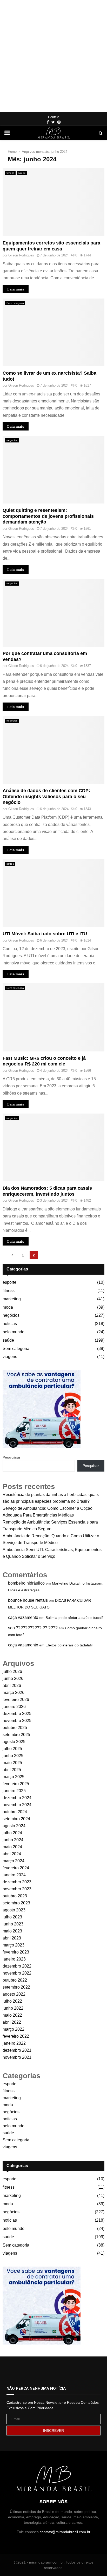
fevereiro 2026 (16, 1700)
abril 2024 (12, 1854)
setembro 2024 (16, 1819)
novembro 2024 (17, 1805)
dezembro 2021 (17, 2050)
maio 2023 (12, 1931)
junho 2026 (13, 1678)
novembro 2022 (17, 1973)
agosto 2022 (14, 1994)
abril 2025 (12, 1770)
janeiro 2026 (14, 1707)
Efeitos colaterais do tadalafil (69, 1645)
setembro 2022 (16, 1987)
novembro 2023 (17, 1889)
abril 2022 (12, 2022)
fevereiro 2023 (16, 1952)
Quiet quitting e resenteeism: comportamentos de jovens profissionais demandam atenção (48, 516)
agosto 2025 (14, 1742)
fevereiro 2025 (16, 1784)
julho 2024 (12, 1833)
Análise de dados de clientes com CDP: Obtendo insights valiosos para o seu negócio (46, 796)
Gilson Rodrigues (21, 255)
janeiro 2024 (14, 1875)
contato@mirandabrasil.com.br (65, 2532)
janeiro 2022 (14, 2043)
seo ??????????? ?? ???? (33, 1628)
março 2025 (14, 1777)
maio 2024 (12, 1847)
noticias (10, 1324)
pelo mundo (14, 1332)
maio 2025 (12, 1763)
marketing (12, 1299)
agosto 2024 (14, 1826)
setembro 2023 (16, 1903)
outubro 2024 (15, 1812)
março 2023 (14, 1945)
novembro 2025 (17, 1721)
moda (8, 1307)
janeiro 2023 (14, 1959)
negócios (12, 440)
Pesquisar (11, 1457)
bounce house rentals (28, 1600)
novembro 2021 (17, 2057)
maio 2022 (12, 2015)
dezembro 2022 (17, 1966)
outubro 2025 (15, 1728)
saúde (22, 173)
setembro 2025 (16, 1735)
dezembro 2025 (17, 1714)
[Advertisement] (53, 56)
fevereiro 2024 (16, 1868)
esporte (9, 1282)
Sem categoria (15, 303)
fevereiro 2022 (16, 2036)
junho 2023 (13, 1924)
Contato (54, 117)
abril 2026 (12, 1686)
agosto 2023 (14, 1910)
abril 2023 (12, 1938)
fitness (10, 173)
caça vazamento (23, 1617)
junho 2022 (13, 2008)
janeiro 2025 (14, 1791)
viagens (10, 1357)
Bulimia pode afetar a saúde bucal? (75, 1618)
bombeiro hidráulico (26, 1583)
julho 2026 (12, 1671)
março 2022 (14, 2029)
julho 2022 (12, 2001)
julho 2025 (12, 1749)
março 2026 (14, 1693)
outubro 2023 (15, 1896)
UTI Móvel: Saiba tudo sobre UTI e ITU (45, 934)
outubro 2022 (15, 1980)
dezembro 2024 (17, 1798)
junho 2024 (13, 1840)
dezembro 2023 (17, 1882)
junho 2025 (13, 1756)
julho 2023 (12, 1917)
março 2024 (14, 1861)
